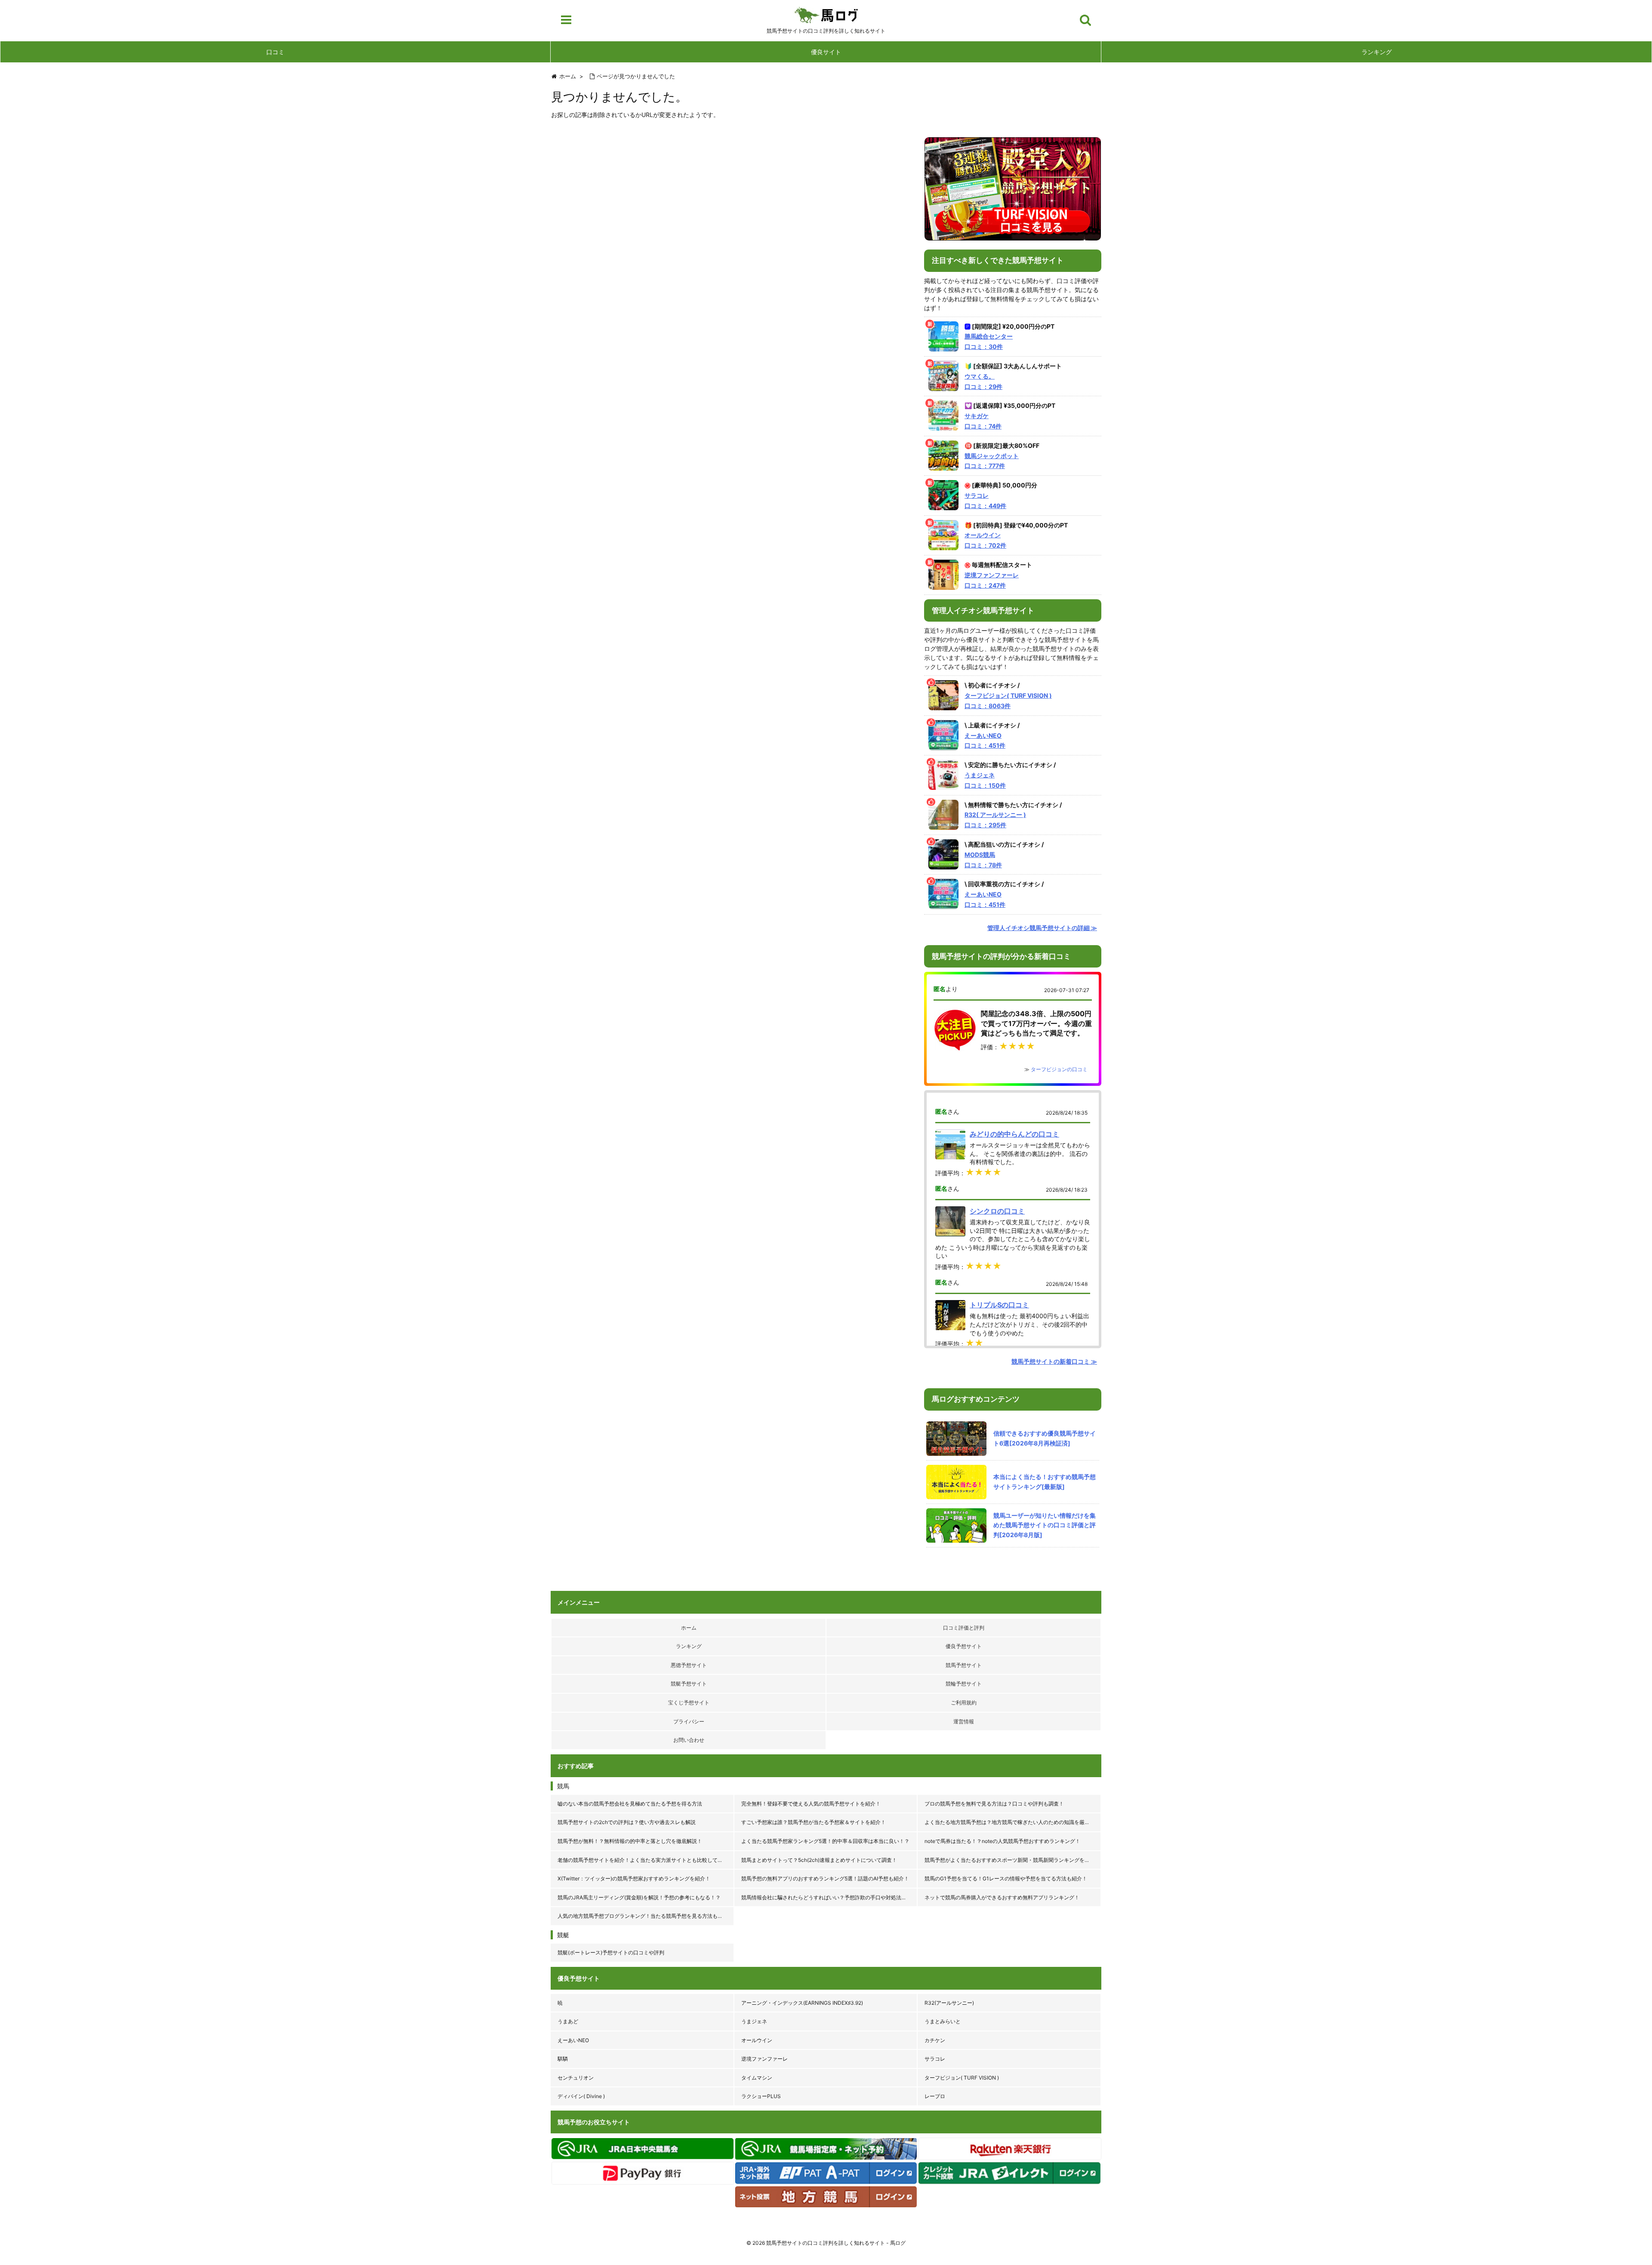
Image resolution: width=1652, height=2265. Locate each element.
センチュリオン (576, 2078)
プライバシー (689, 1721)
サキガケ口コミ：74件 (983, 421)
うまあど (568, 2021)
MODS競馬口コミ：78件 (983, 860)
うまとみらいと (943, 2021)
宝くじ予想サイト (689, 1703)
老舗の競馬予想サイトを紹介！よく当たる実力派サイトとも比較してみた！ (645, 1860)
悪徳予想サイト (689, 1665)
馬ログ (826, 15)
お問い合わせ (689, 1740)
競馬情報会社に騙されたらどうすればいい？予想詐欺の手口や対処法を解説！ (830, 1897)
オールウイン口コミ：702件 (985, 540)
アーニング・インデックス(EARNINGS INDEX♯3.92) (802, 2003)
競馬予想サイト (964, 1665)
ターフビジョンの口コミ (1059, 1069)
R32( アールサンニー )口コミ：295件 (995, 820)
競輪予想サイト (964, 1684)
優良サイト (826, 52)
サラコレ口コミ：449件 (985, 501)
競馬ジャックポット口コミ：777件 (992, 461)
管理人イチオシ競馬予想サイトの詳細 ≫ (1042, 928)
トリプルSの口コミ (999, 1305)
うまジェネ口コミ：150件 (985, 780)
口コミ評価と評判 (964, 1628)
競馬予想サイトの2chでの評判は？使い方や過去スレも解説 (627, 1822)
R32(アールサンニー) (949, 2003)
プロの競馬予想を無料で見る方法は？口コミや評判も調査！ (994, 1804)
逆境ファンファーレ (764, 2059)
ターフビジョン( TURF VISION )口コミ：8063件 (1008, 701)
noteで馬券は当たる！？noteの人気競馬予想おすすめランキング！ (1002, 1841)
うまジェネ (754, 2021)
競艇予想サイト (689, 1684)
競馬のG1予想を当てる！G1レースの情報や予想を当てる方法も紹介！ (1006, 1878)
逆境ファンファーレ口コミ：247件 (992, 580)
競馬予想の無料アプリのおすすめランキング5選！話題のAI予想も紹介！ (825, 1878)
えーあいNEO (573, 2040)
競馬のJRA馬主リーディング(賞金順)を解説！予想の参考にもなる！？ (639, 1897)
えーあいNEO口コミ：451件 (985, 741)
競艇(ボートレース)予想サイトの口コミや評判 (611, 1952)
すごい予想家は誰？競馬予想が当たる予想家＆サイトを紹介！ (814, 1822)
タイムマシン (757, 2078)
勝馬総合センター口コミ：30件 (989, 341)
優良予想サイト (964, 1646)
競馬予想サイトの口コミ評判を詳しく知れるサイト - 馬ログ (836, 2243)
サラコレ (935, 2059)
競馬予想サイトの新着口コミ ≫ (1054, 1361)
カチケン (935, 2040)
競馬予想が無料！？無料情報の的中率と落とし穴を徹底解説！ (630, 1841)
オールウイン (757, 2040)
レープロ (935, 2096)
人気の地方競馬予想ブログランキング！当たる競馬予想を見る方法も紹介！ (645, 1916)
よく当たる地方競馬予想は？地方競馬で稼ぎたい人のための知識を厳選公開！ (1013, 1822)
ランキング (1377, 52)
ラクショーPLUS (761, 2096)
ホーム (689, 1628)
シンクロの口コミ (997, 1211)
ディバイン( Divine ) (581, 2096)
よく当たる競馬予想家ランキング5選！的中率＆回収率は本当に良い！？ (825, 1841)
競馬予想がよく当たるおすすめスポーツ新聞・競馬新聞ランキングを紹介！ (1012, 1860)
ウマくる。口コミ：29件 (983, 381)
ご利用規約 (964, 1703)
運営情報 (964, 1721)
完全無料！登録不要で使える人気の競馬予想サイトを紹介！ (811, 1804)
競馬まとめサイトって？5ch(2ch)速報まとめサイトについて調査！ (819, 1860)
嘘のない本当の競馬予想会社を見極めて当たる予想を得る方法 (630, 1804)
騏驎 (563, 2059)
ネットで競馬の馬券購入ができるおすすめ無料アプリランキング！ (1002, 1897)
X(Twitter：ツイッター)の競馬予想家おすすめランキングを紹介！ (634, 1878)
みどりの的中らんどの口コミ (1014, 1134)
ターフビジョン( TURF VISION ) (962, 2078)
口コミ (275, 52)
